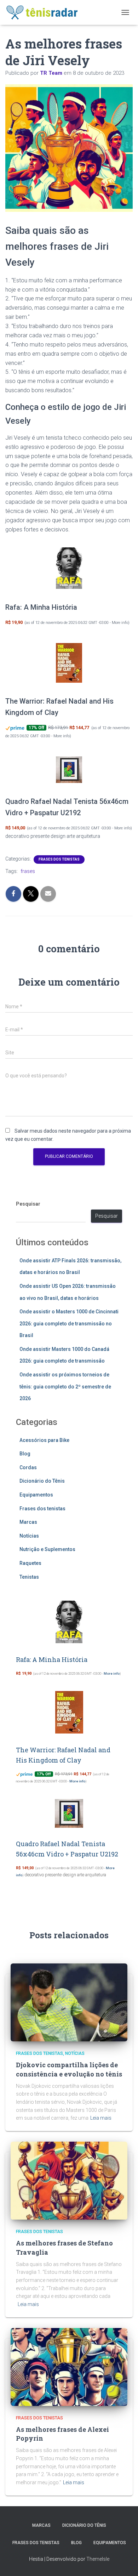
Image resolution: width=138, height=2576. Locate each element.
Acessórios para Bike (44, 1440)
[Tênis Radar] (45, 12)
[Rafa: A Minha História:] (69, 568)
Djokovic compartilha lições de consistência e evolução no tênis (69, 2069)
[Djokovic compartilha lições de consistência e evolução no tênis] (69, 2002)
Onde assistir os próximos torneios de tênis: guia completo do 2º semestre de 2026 (65, 1386)
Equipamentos (36, 1495)
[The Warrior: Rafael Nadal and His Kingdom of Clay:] (69, 663)
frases (28, 871)
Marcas (28, 1522)
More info (120, 623)
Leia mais (101, 2118)
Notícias (29, 1536)
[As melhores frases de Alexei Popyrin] (69, 2366)
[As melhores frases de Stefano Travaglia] (69, 2180)
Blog (25, 1454)
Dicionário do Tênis (42, 1481)
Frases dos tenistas (59, 859)
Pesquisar (28, 1204)
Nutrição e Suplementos (47, 1549)
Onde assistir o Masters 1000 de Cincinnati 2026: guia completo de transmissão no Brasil (69, 1323)
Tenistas (29, 1577)
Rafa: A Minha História (41, 607)
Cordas (28, 1467)
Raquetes (30, 1563)
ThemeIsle (98, 2559)
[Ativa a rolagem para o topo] (124, 2562)
